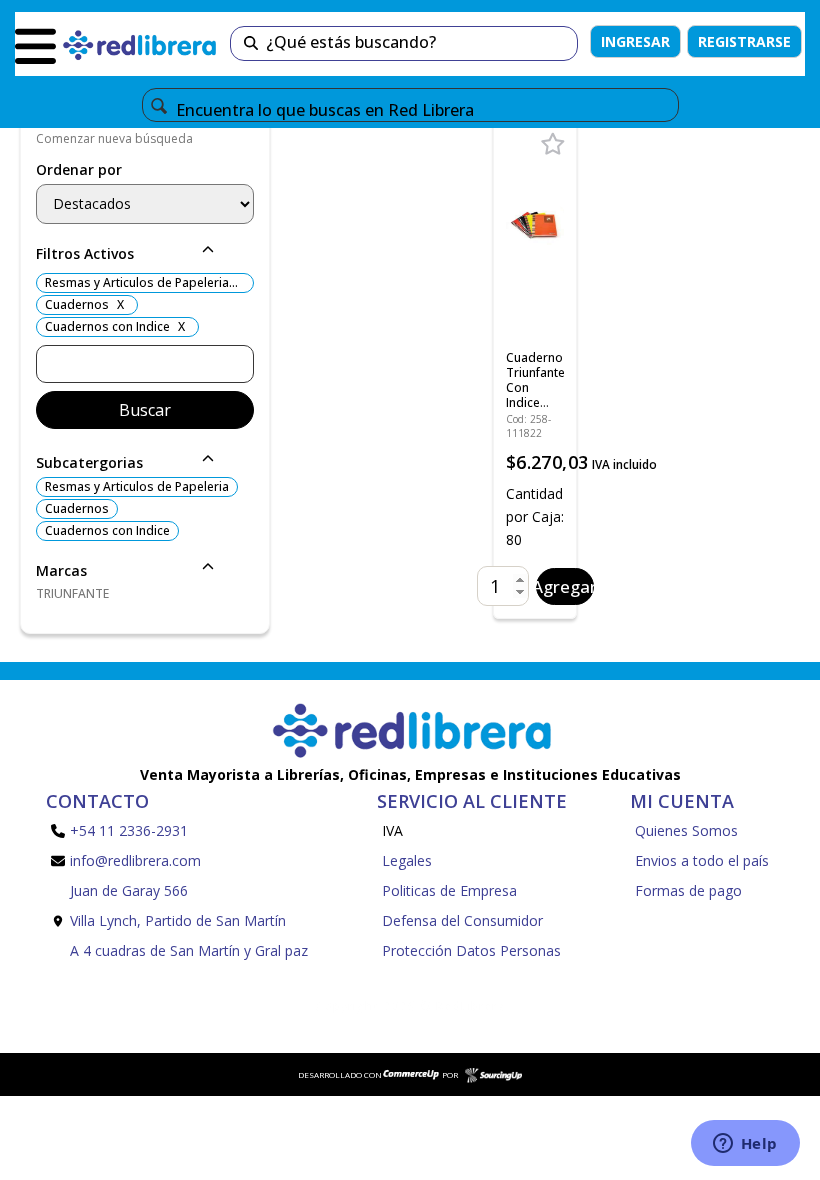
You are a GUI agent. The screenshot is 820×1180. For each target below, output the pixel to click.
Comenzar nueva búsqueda (114, 138)
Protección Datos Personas (471, 950)
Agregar (565, 586)
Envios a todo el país (702, 860)
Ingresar (635, 41)
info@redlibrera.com (135, 860)
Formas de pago (688, 890)
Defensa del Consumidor (462, 920)
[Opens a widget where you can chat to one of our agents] (745, 1145)
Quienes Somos (686, 830)
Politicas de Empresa (449, 890)
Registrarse (744, 41)
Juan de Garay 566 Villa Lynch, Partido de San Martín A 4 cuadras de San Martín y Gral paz (189, 920)
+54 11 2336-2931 (129, 830)
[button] (145, 255)
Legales (407, 860)
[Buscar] (251, 43)
